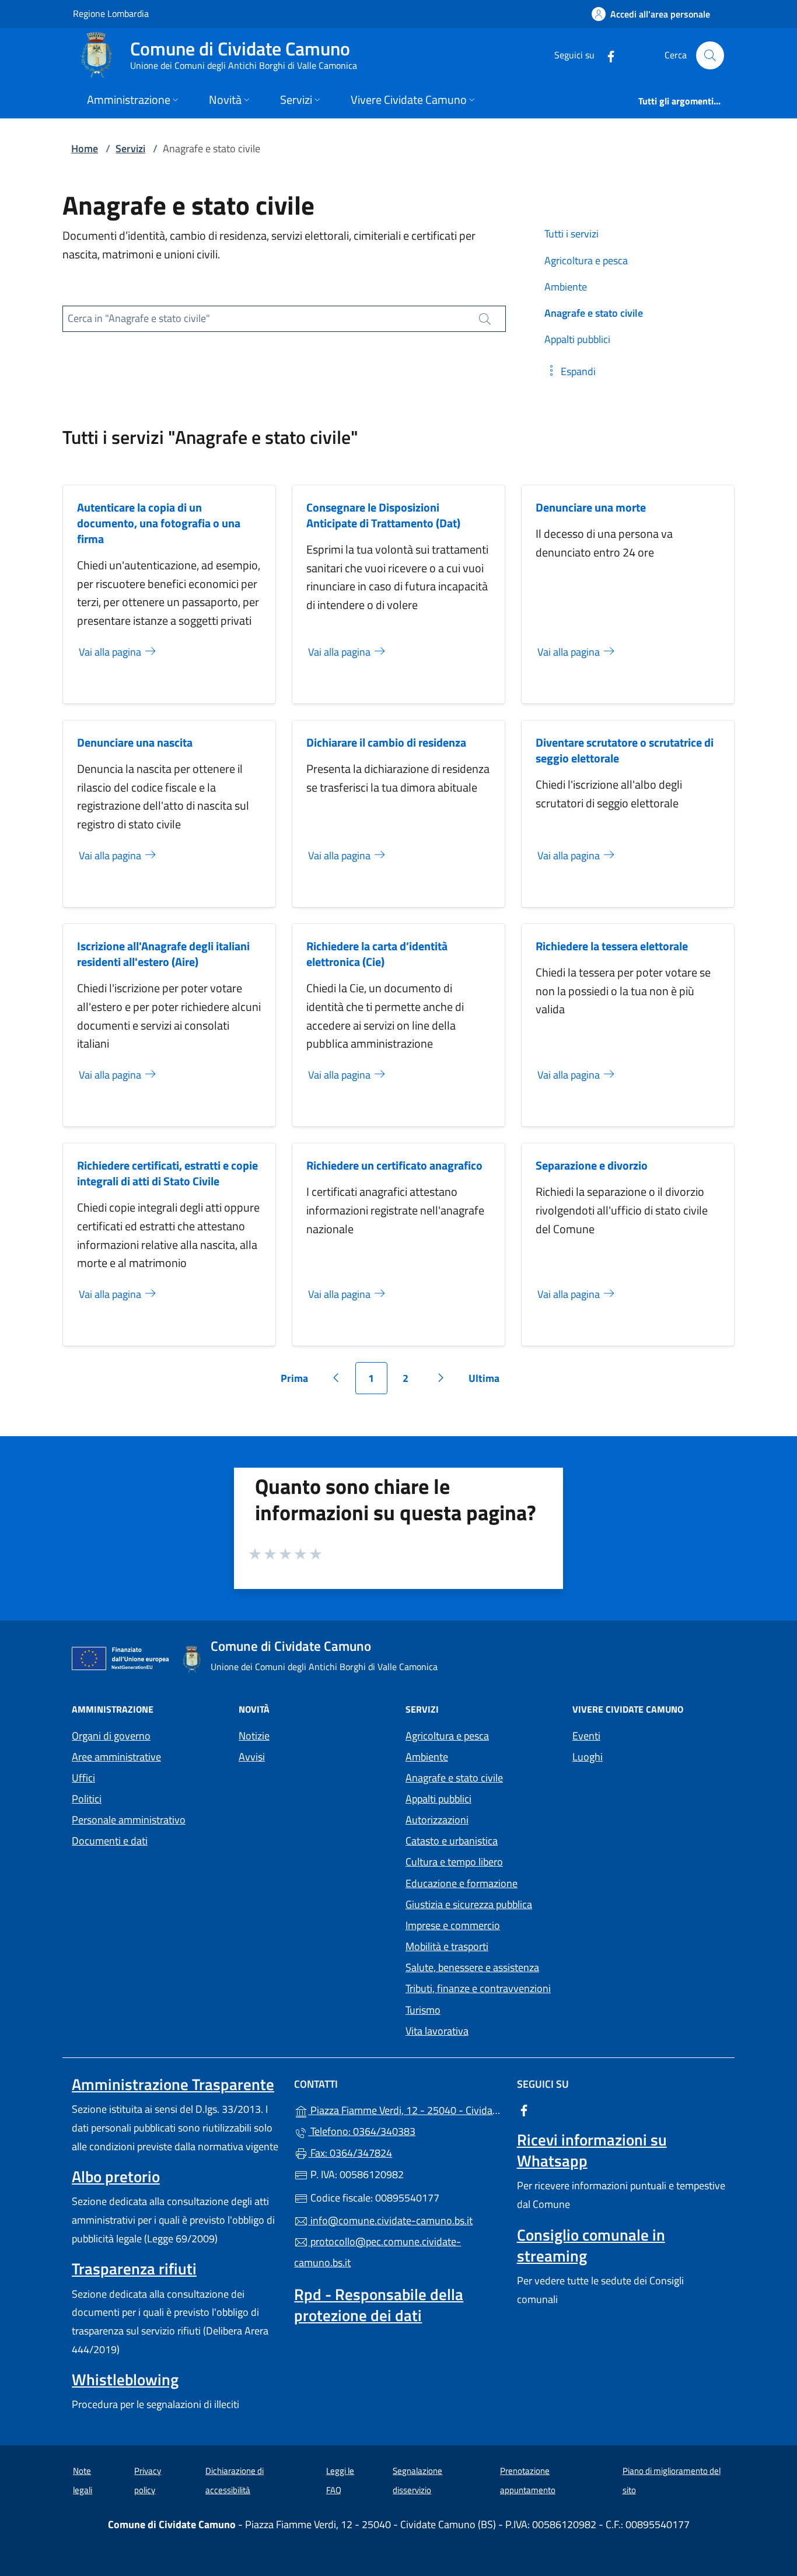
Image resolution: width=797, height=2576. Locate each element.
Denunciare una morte (591, 507)
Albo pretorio (116, 2176)
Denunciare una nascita (135, 742)
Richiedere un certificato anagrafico (394, 1165)
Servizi (130, 148)
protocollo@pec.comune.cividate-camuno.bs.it (377, 2252)
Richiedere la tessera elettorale (612, 946)
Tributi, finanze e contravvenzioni (478, 1988)
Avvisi (252, 1757)
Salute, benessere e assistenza (472, 1967)
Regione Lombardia (111, 13)
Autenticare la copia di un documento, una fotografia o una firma (159, 523)
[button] (570, 371)
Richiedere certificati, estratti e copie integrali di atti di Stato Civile (167, 1173)
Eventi (586, 1736)
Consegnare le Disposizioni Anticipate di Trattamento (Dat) (383, 515)
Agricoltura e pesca (447, 1736)
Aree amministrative (116, 1757)
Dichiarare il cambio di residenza (386, 742)
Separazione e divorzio (592, 1165)
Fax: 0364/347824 (350, 2153)
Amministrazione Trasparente (173, 2084)
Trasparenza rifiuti (134, 2269)
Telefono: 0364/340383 (362, 2131)
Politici (87, 1799)
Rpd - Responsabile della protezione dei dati (379, 2305)
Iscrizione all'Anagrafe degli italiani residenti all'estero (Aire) (163, 954)
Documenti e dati (110, 1841)
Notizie (254, 1736)
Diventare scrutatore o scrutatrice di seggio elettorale (625, 750)
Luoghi (588, 1757)
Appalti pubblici (438, 1799)
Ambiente (427, 1757)
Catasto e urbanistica (452, 1841)
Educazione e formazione (462, 1883)
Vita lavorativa (437, 2031)
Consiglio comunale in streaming (591, 2245)
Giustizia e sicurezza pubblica (469, 1904)
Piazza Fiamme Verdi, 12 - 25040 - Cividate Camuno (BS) (405, 2109)
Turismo (423, 2010)
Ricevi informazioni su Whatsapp (592, 2150)
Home (85, 148)
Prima (298, 1382)
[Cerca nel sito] (710, 55)
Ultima (488, 1382)
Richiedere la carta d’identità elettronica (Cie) (377, 954)
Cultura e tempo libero (454, 1862)
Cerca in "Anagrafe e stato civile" (139, 318)
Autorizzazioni (437, 1820)
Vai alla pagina (111, 652)
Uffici (83, 1778)
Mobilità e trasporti (447, 1946)
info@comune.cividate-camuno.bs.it (390, 2220)
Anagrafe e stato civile (454, 1778)
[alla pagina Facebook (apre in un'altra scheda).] (606, 55)
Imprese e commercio (453, 1925)
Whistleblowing (125, 2379)
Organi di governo (111, 1736)
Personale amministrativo (129, 1820)
